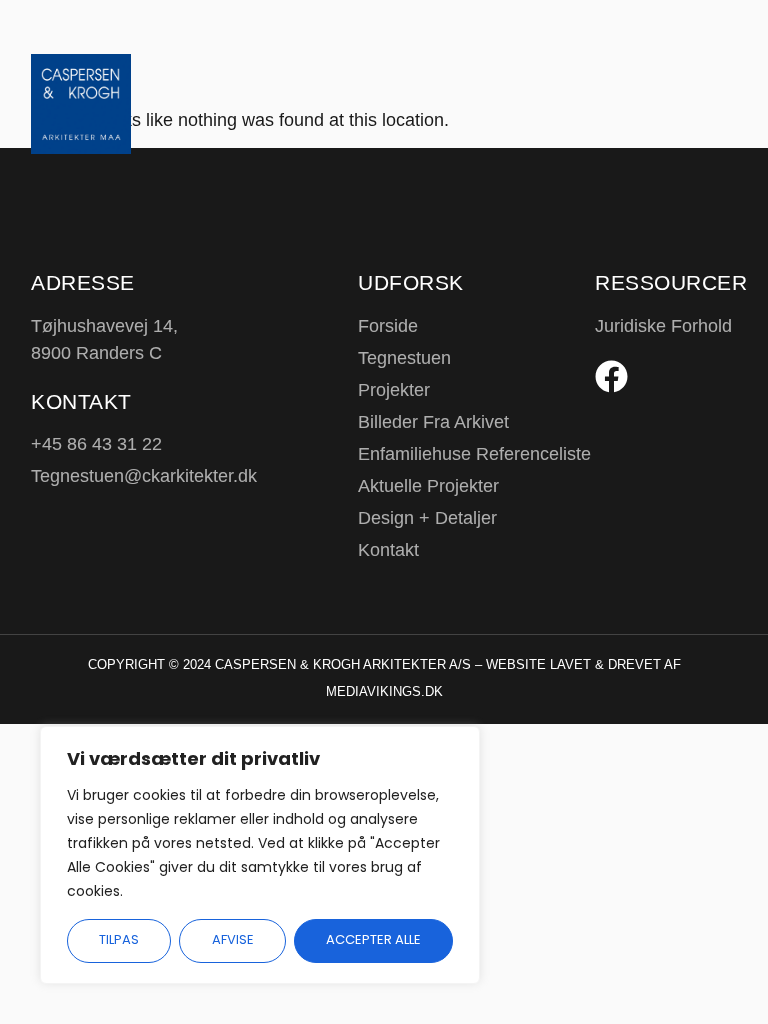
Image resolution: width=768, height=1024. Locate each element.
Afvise (233, 939)
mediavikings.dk (384, 691)
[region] (260, 855)
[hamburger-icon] (697, 67)
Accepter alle (373, 939)
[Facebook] (611, 376)
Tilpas (119, 939)
